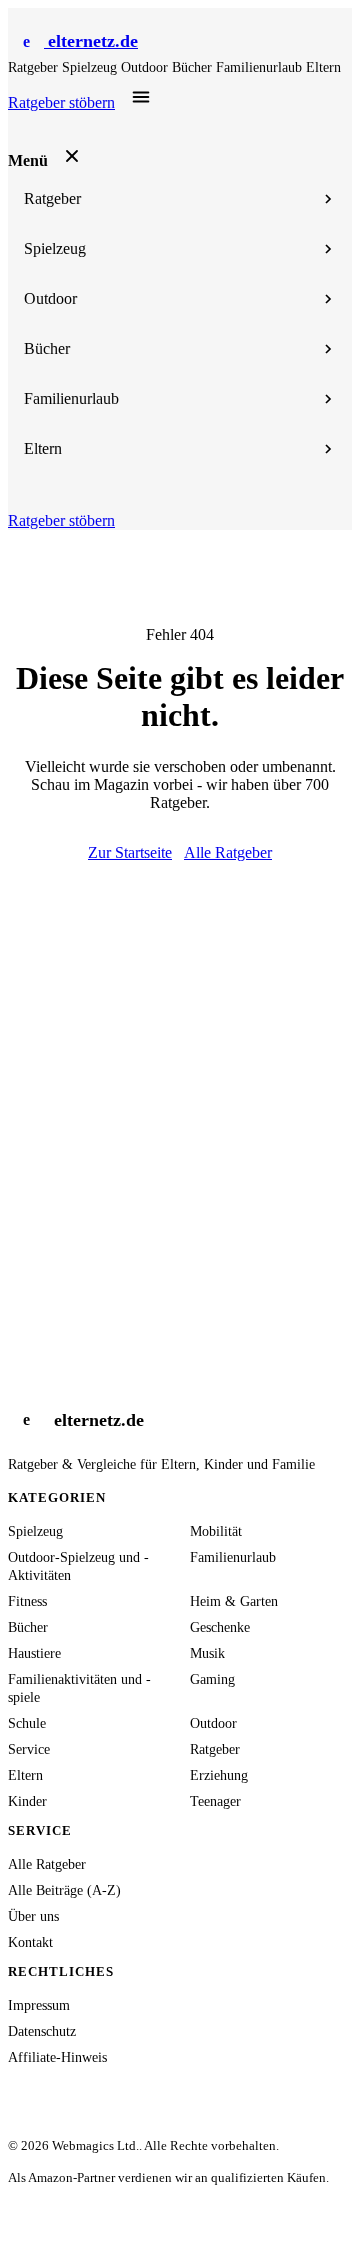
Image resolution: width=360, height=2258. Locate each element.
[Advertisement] (180, 1052)
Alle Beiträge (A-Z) (64, 1890)
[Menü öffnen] (141, 98)
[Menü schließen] (72, 156)
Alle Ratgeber (228, 852)
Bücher (194, 67)
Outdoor (146, 67)
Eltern (323, 67)
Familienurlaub (261, 67)
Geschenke (220, 1627)
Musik (207, 1653)
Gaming (212, 1679)
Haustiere (34, 1653)
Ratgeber (35, 67)
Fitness (27, 1601)
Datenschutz (42, 2031)
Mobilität (216, 1531)
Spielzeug (91, 67)
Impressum (39, 2005)
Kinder (27, 1801)
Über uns (33, 1916)
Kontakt (30, 1942)
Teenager (215, 1801)
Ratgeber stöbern (61, 102)
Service (29, 1749)
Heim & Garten (234, 1601)
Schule (27, 1723)
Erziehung (219, 1775)
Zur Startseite (130, 852)
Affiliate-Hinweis (57, 2057)
